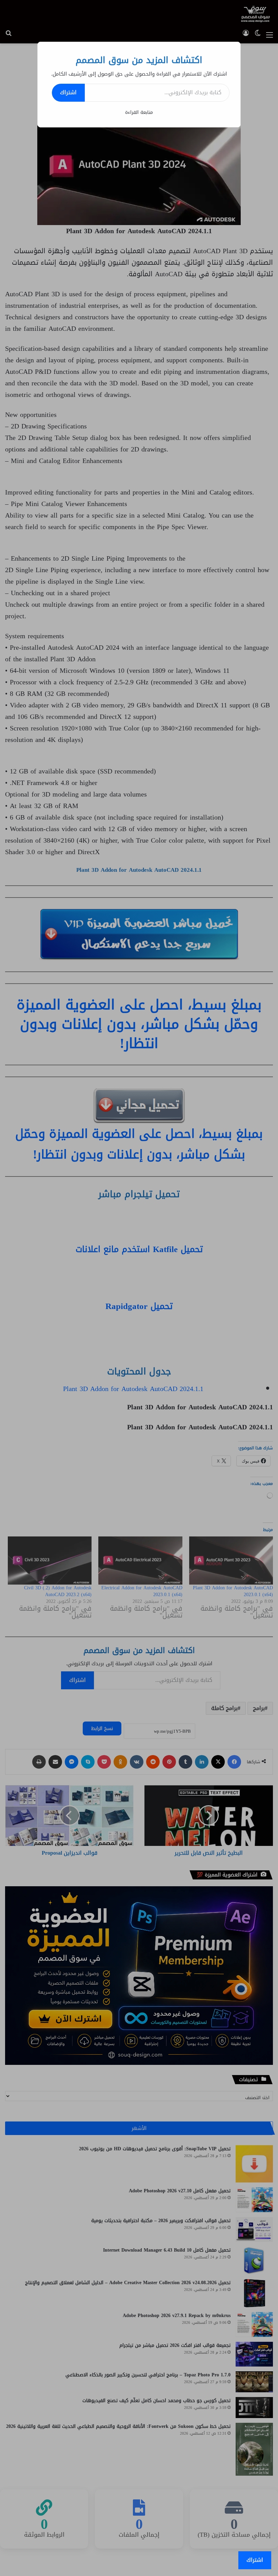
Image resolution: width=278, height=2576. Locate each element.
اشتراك (68, 92)
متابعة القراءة (139, 112)
